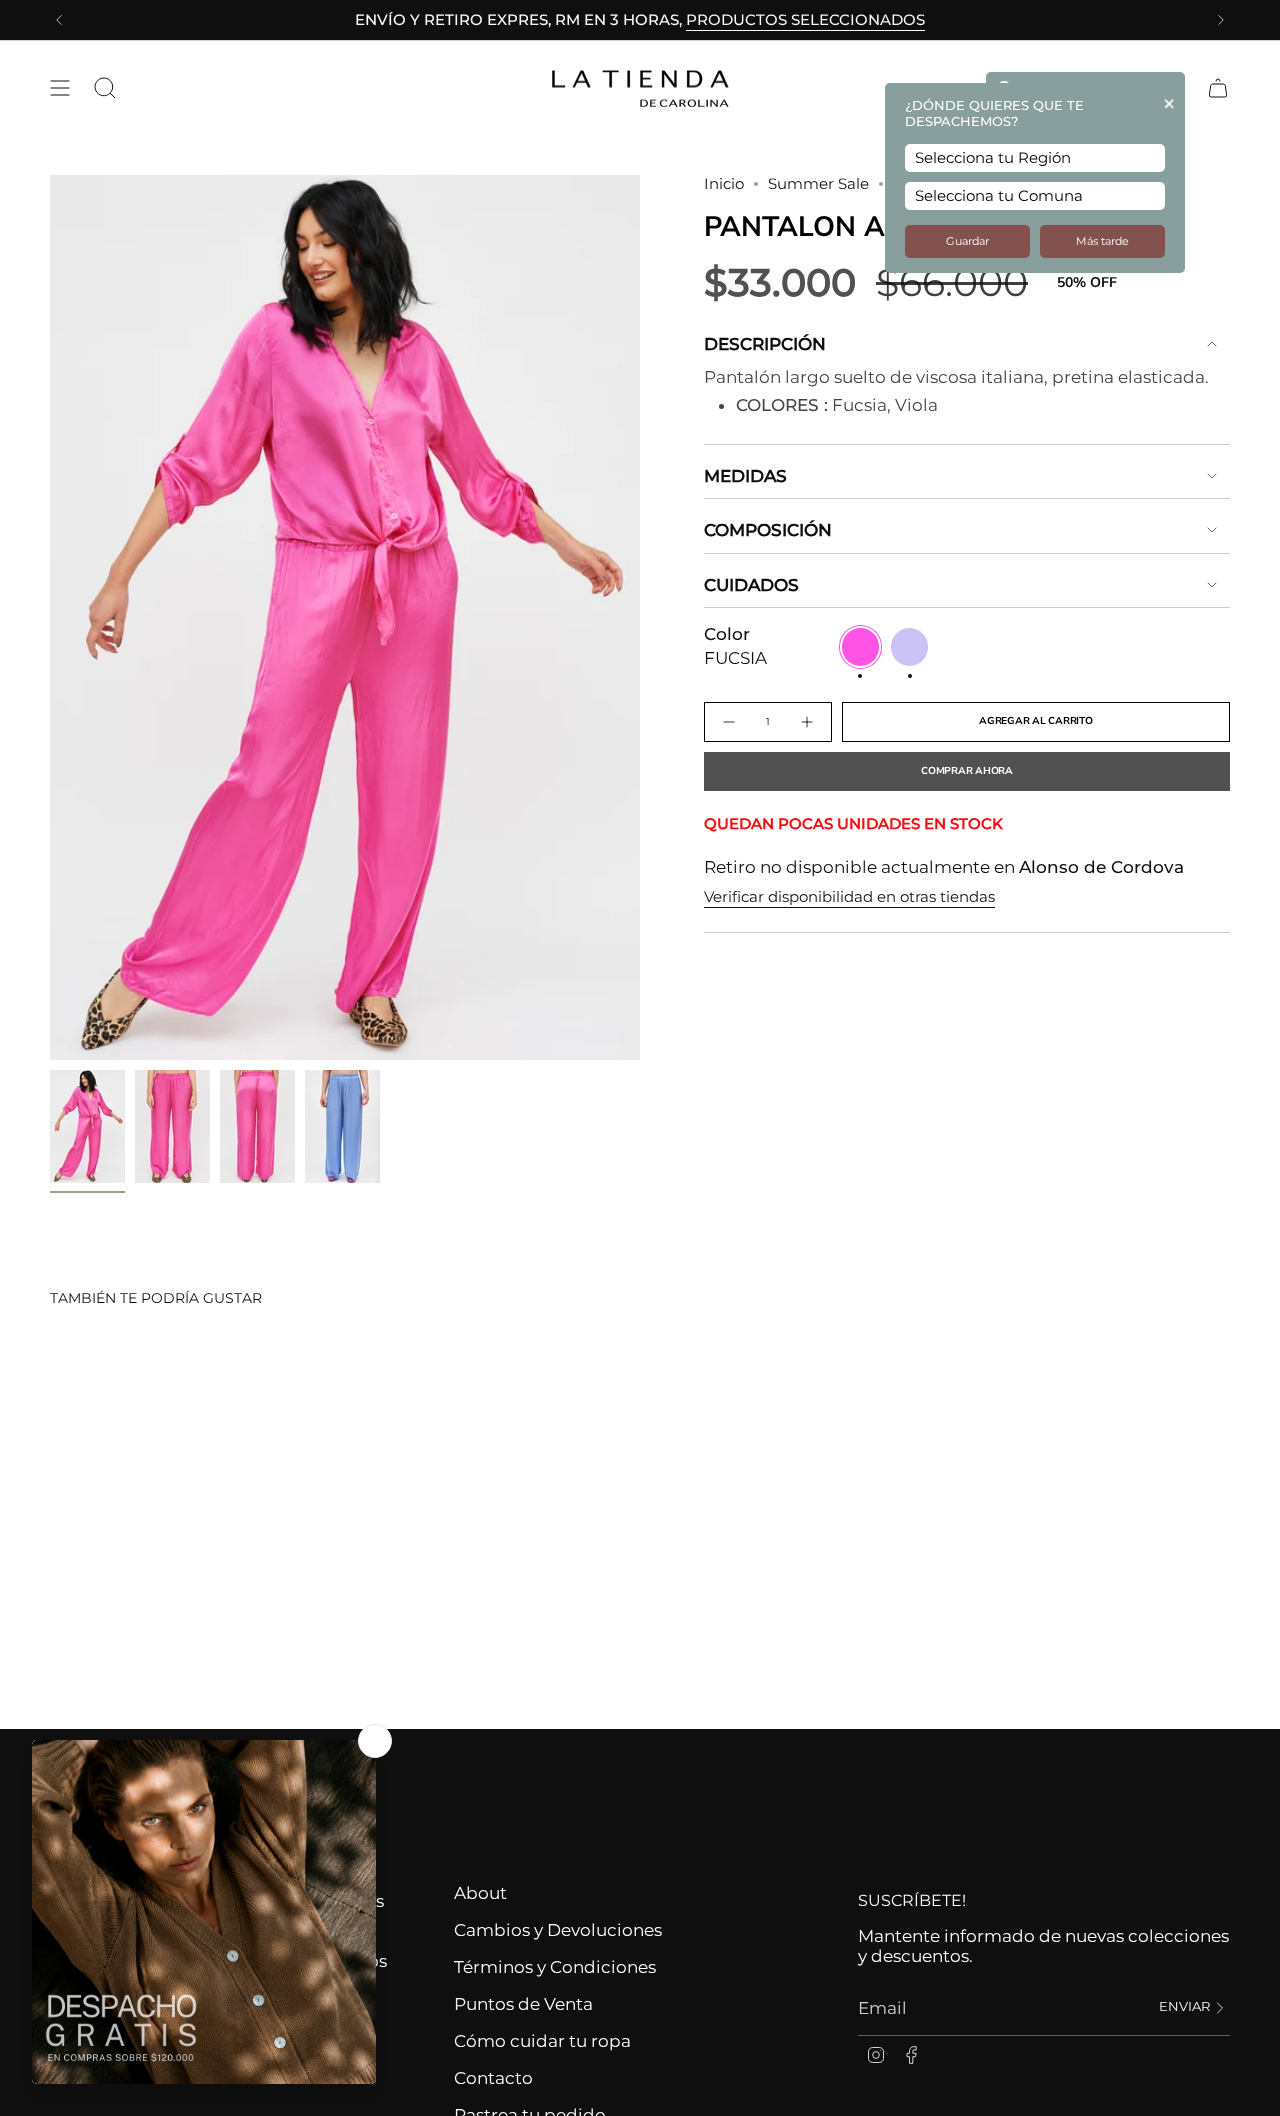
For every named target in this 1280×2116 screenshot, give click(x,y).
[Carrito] (1218, 88)
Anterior (50, 618)
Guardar (967, 241)
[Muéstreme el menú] (60, 88)
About (480, 1893)
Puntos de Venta (523, 2004)
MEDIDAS (745, 476)
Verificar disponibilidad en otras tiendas (849, 897)
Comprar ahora (967, 771)
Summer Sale (818, 184)
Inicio (724, 184)
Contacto (493, 2078)
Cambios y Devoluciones (558, 1930)
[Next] (1221, 20)
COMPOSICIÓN (768, 530)
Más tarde (1102, 241)
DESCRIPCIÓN (765, 344)
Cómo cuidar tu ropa (542, 2041)
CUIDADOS (751, 585)
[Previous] (59, 20)
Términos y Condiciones (555, 1967)
